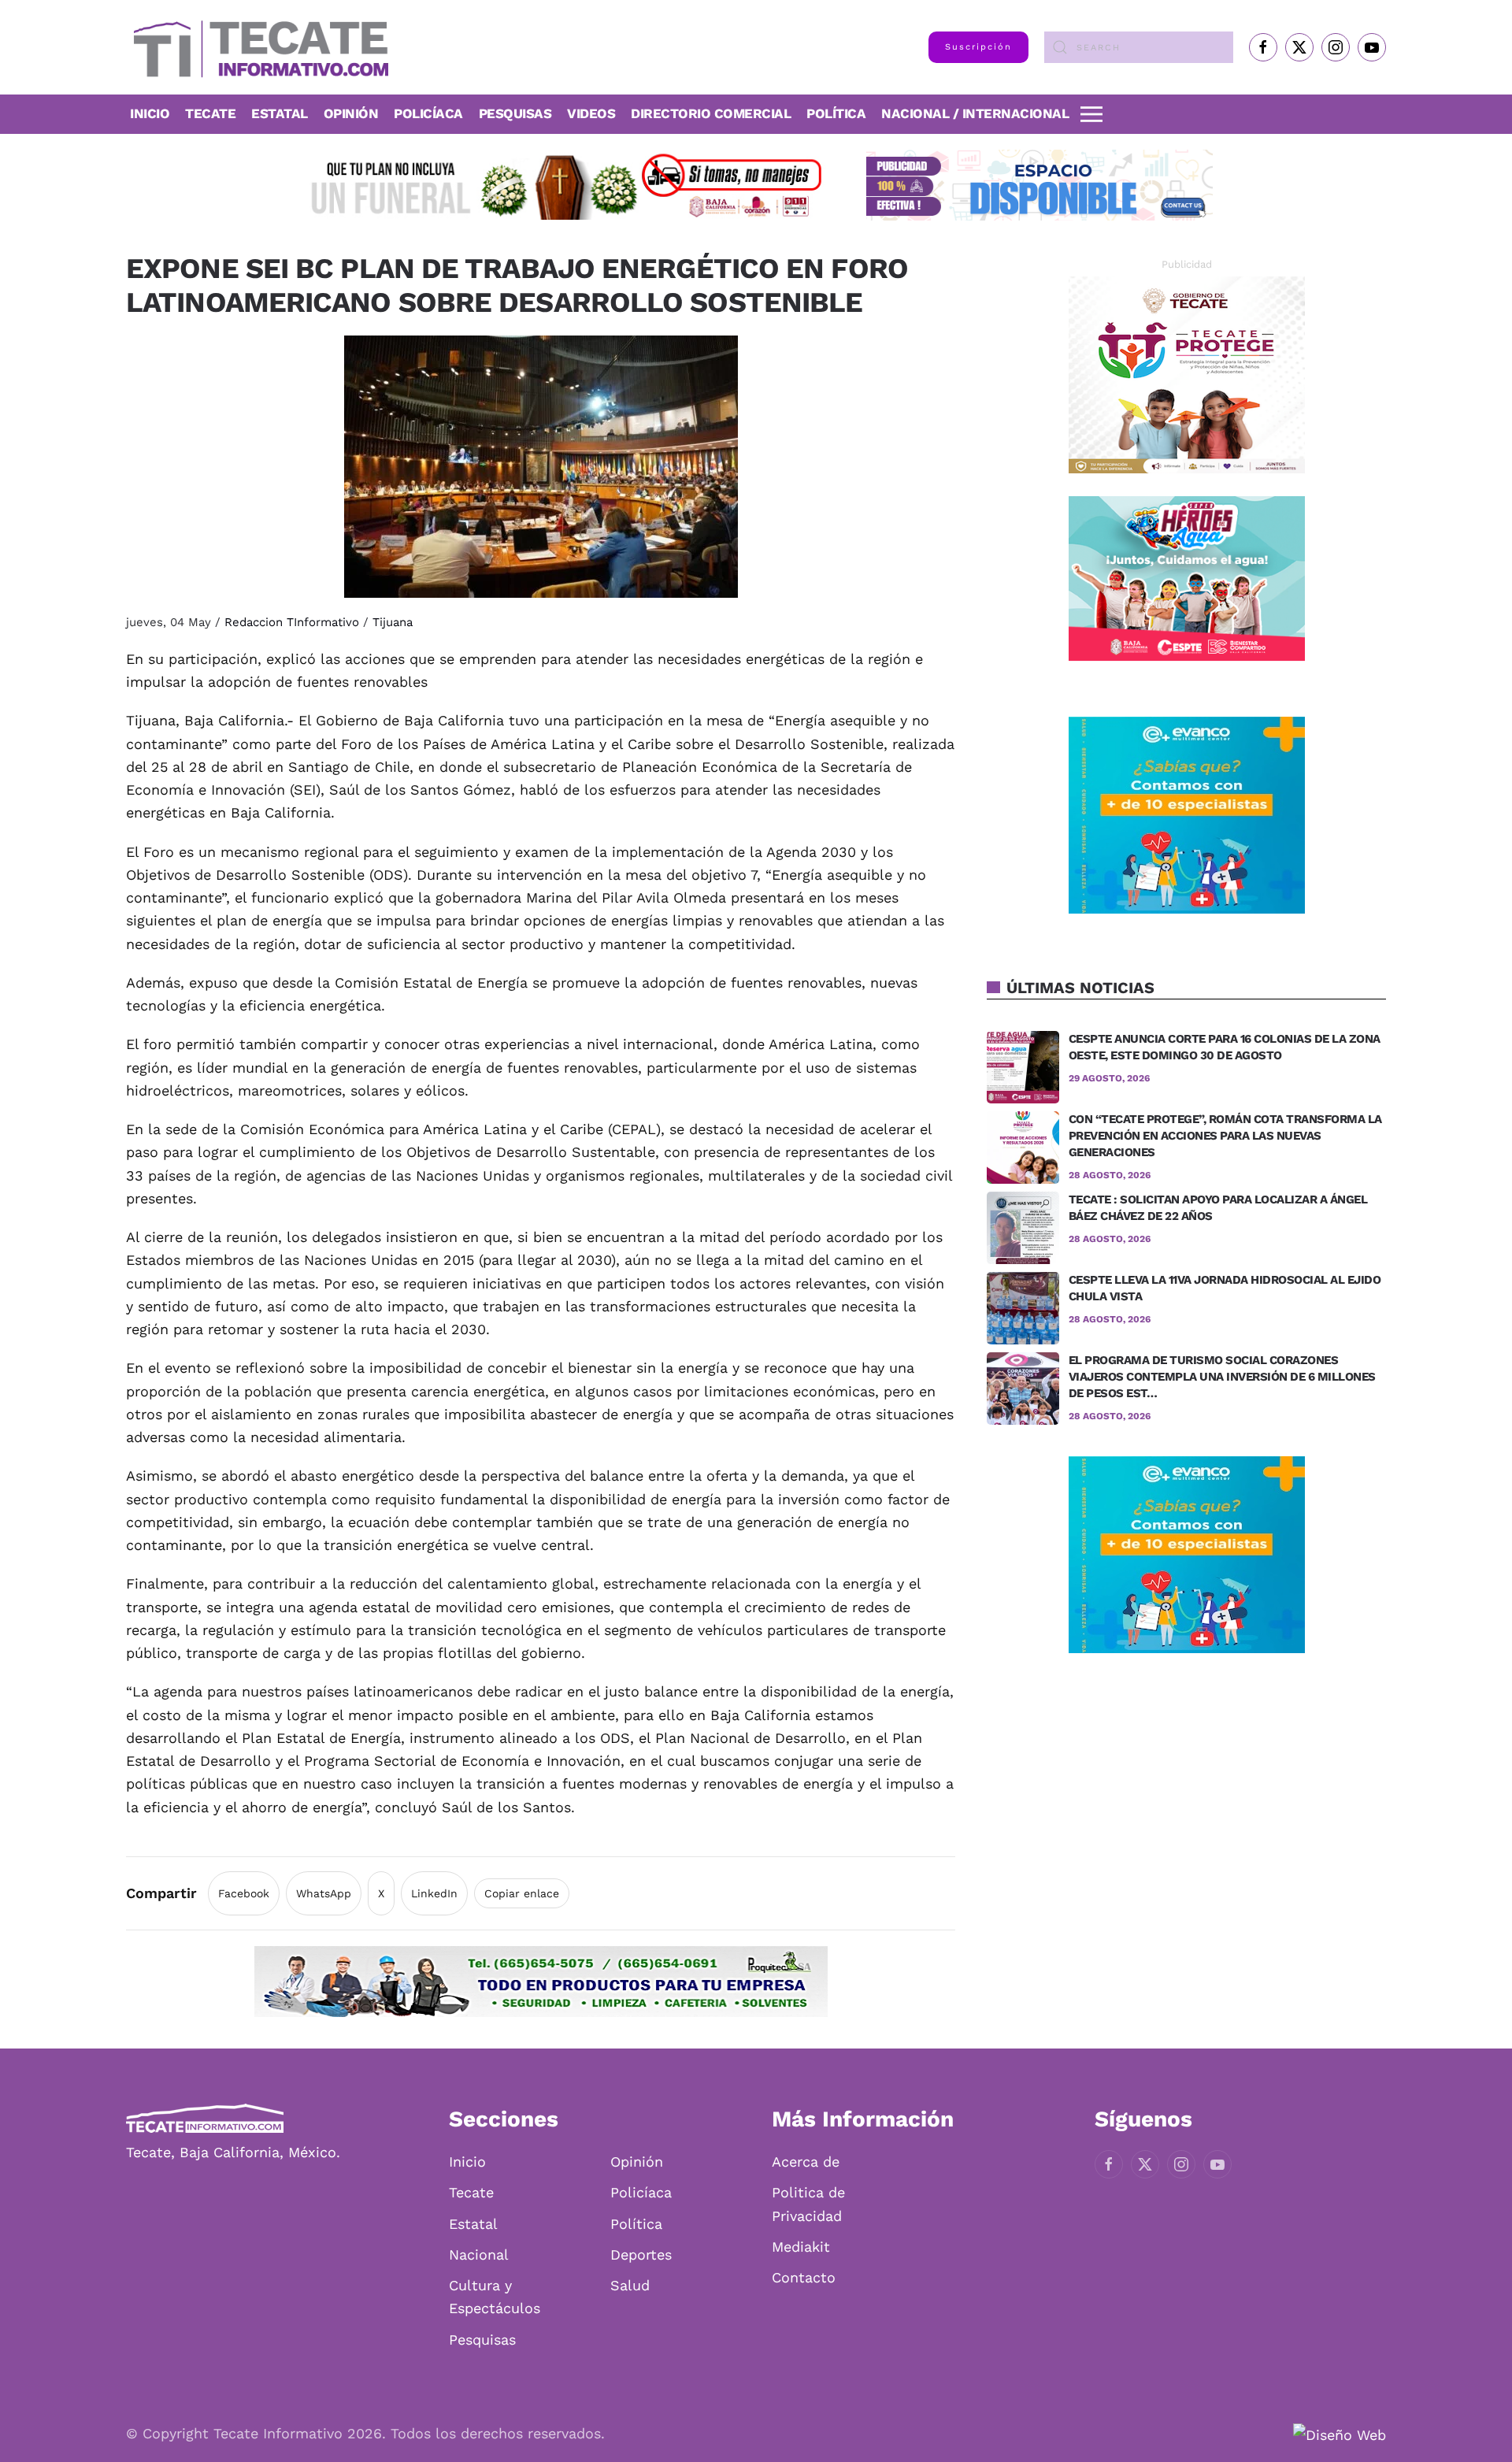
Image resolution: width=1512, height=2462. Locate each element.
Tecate (210, 113)
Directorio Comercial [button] (711, 113)
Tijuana (393, 622)
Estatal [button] (280, 113)
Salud (630, 2285)
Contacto (804, 2277)
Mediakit (801, 2247)
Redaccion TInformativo (292, 622)
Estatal (473, 2224)
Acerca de (806, 2162)
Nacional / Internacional (975, 113)
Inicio (150, 113)
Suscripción (978, 47)
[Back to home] (257, 47)
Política (836, 113)
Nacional (479, 2254)
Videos (591, 113)
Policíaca (428, 113)
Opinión (351, 113)
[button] (1091, 114)
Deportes (641, 2254)
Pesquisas (515, 113)
